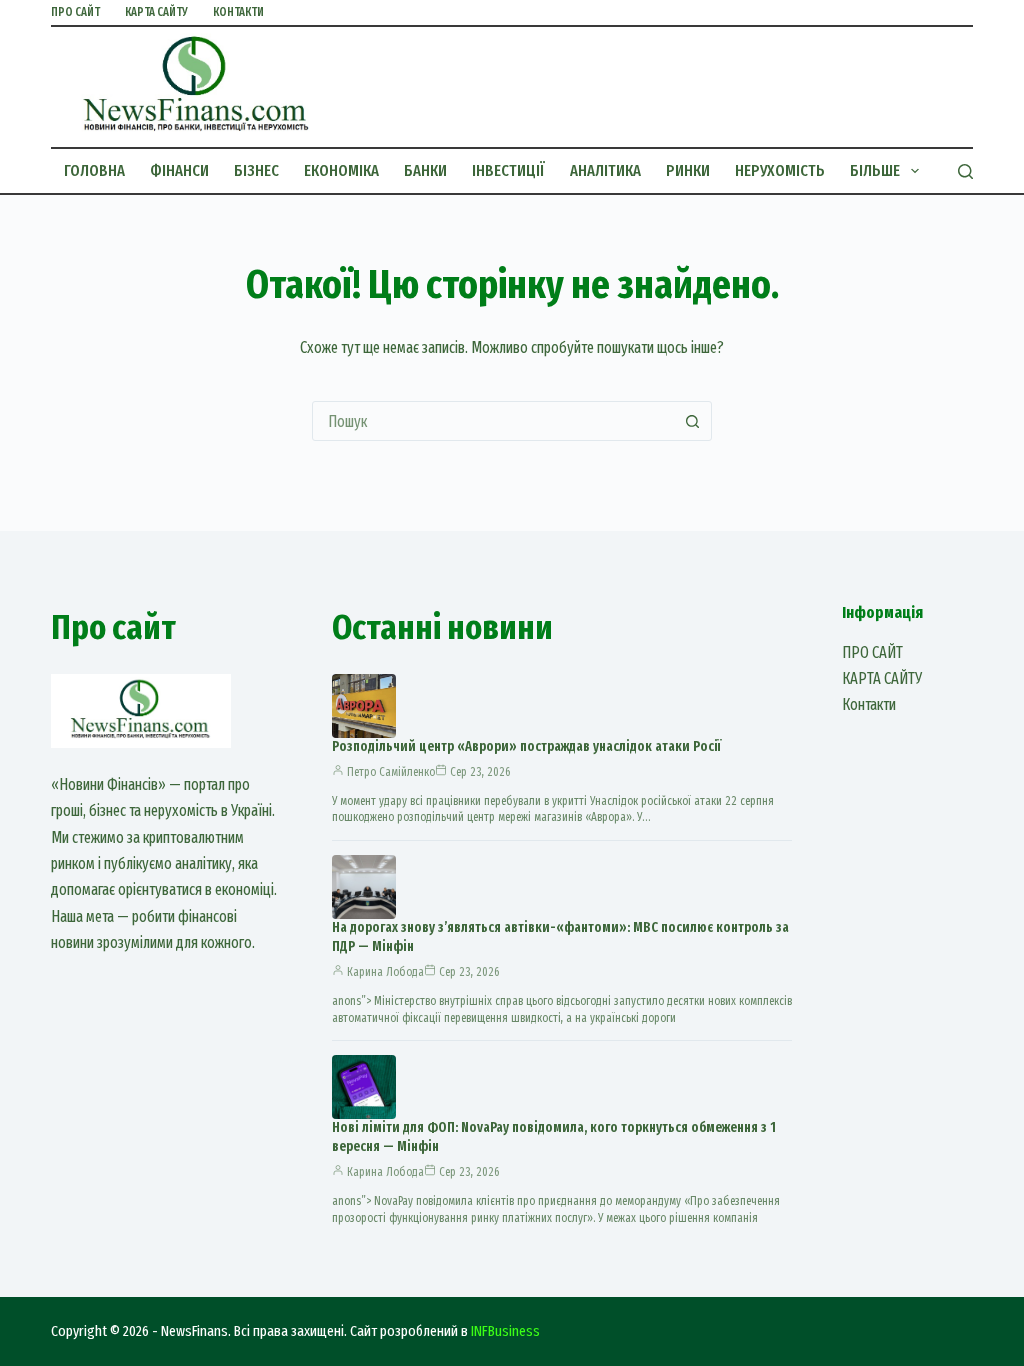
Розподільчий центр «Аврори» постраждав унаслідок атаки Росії (526, 746)
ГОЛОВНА (94, 170)
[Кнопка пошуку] (692, 421)
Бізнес (256, 170)
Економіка (341, 170)
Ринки (688, 170)
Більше (875, 170)
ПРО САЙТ (75, 12)
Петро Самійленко (391, 772)
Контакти (238, 12)
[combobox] (493, 421)
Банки (425, 170)
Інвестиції (508, 170)
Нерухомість (780, 170)
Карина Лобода (385, 972)
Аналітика (605, 170)
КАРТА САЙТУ (156, 12)
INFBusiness (505, 1331)
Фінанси (179, 170)
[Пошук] (965, 171)
